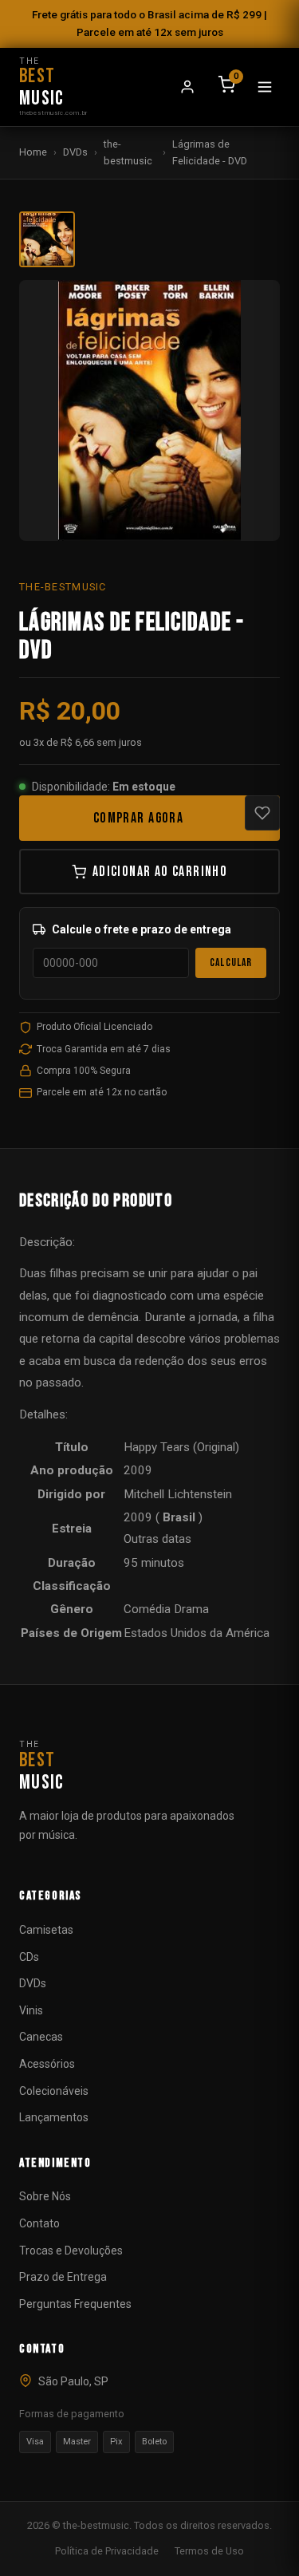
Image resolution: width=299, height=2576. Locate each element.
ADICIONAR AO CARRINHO (160, 872)
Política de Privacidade (107, 2551)
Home (33, 152)
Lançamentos (54, 2117)
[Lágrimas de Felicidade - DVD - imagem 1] (47, 239)
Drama (191, 1609)
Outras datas (157, 1539)
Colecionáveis (54, 2091)
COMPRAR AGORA (138, 818)
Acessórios (47, 2064)
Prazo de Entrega (63, 2277)
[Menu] (265, 87)
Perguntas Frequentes (75, 2304)
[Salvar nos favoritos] (262, 813)
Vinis (31, 2010)
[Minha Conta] (187, 87)
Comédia (147, 1609)
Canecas (41, 2037)
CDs (29, 1957)
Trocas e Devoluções (71, 2251)
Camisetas (46, 1930)
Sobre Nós (45, 2196)
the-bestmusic (128, 152)
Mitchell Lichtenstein (178, 1494)
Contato (39, 2223)
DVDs (75, 152)
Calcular (231, 963)
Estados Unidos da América (197, 1633)
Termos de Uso (209, 2551)
